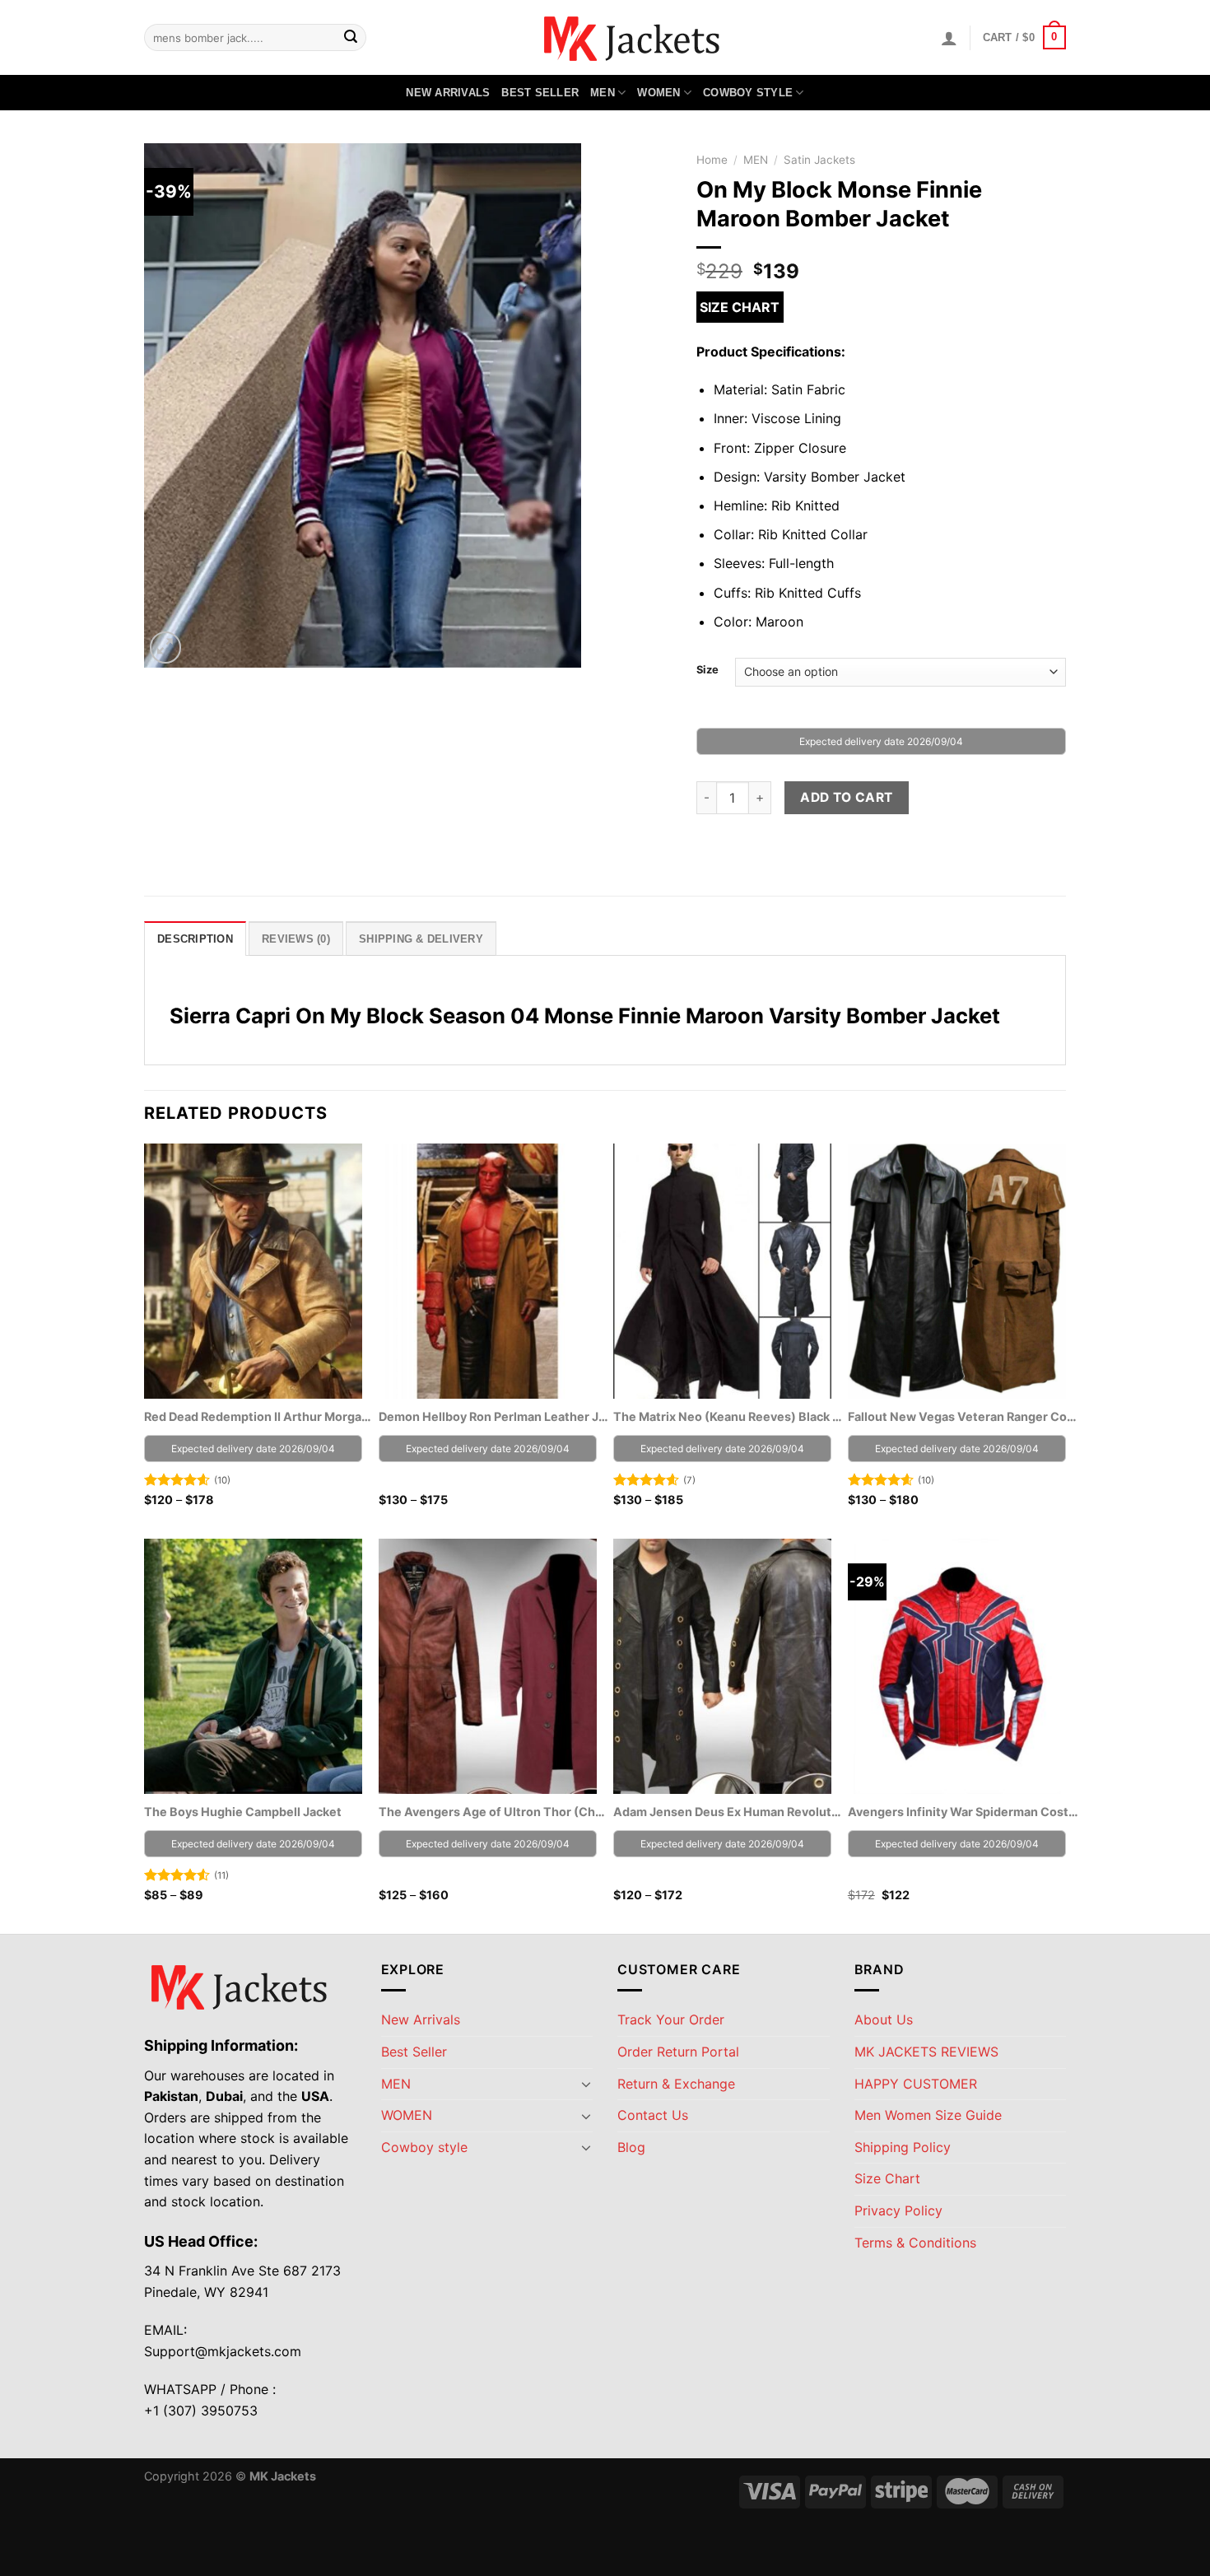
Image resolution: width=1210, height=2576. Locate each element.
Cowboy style (748, 93)
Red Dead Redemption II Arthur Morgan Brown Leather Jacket (259, 1416)
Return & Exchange (676, 2084)
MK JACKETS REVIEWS (926, 2052)
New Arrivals (448, 93)
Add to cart (846, 797)
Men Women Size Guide (928, 2115)
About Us (884, 2019)
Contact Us (653, 2115)
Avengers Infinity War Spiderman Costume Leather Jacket (963, 1812)
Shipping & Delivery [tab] (421, 939)
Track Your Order (671, 2019)
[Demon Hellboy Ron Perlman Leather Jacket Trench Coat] (488, 1271)
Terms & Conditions (915, 2243)
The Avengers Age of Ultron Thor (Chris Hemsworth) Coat (494, 1812)
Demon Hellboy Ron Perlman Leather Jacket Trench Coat (494, 1416)
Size (707, 670)
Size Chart (740, 307)
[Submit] (351, 38)
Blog (631, 2147)
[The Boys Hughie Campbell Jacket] (253, 1666)
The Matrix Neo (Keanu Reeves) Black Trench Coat (728, 1416)
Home (712, 160)
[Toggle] (586, 2084)
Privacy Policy (898, 2210)
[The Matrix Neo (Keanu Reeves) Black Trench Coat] (722, 1271)
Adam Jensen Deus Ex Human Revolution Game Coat (728, 1812)
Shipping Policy (903, 2147)
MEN (603, 93)
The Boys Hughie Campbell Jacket (243, 1812)
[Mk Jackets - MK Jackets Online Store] (605, 37)
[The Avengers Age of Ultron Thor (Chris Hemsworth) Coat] (488, 1666)
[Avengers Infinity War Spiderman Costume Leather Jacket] (957, 1666)
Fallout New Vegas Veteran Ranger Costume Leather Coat (963, 1416)
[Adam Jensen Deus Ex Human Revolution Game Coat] (722, 1666)
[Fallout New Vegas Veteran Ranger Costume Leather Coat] (957, 1271)
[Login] (949, 38)
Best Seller (540, 93)
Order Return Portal (678, 2052)
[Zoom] (166, 647)
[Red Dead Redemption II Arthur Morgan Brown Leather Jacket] (253, 1271)
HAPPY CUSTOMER (916, 2084)
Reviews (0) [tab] (296, 939)
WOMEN (659, 93)
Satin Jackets (819, 160)
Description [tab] (195, 939)
